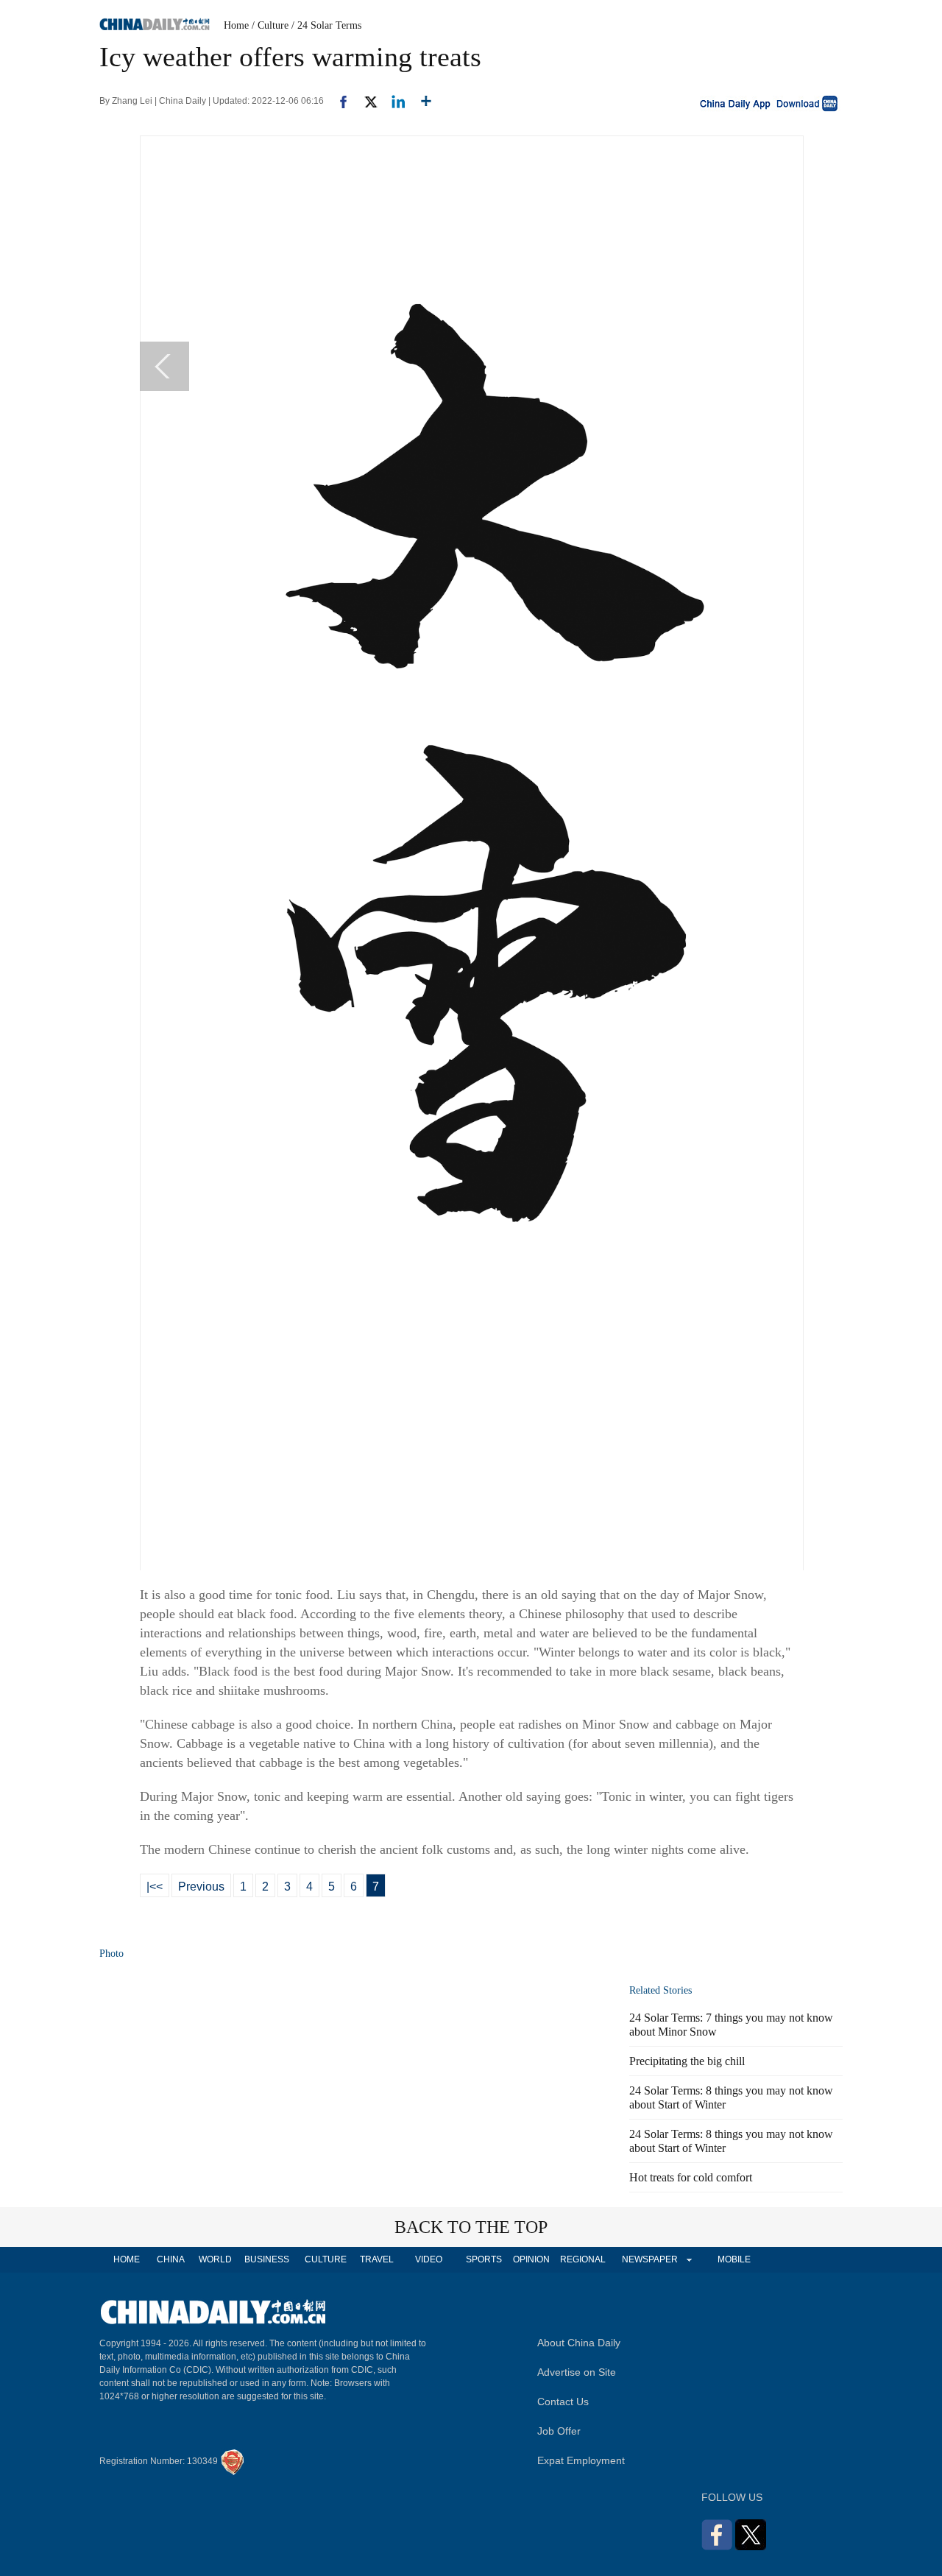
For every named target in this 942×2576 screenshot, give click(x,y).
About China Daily (579, 2343)
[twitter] (365, 101)
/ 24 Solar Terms (326, 25)
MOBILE (734, 2259)
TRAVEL (377, 2259)
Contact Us (563, 2402)
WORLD (215, 2259)
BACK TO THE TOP (471, 2227)
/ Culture (270, 25)
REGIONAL (583, 2259)
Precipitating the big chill (687, 2061)
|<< (155, 1887)
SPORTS (484, 2259)
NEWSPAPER (649, 2259)
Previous (201, 1887)
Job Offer (559, 2431)
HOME (127, 2259)
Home (236, 25)
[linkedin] (393, 101)
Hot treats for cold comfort (691, 2177)
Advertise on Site (577, 2372)
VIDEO (429, 2259)
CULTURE (326, 2259)
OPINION (531, 2259)
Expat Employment (581, 2460)
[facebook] (338, 101)
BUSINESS (267, 2259)
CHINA (171, 2259)
